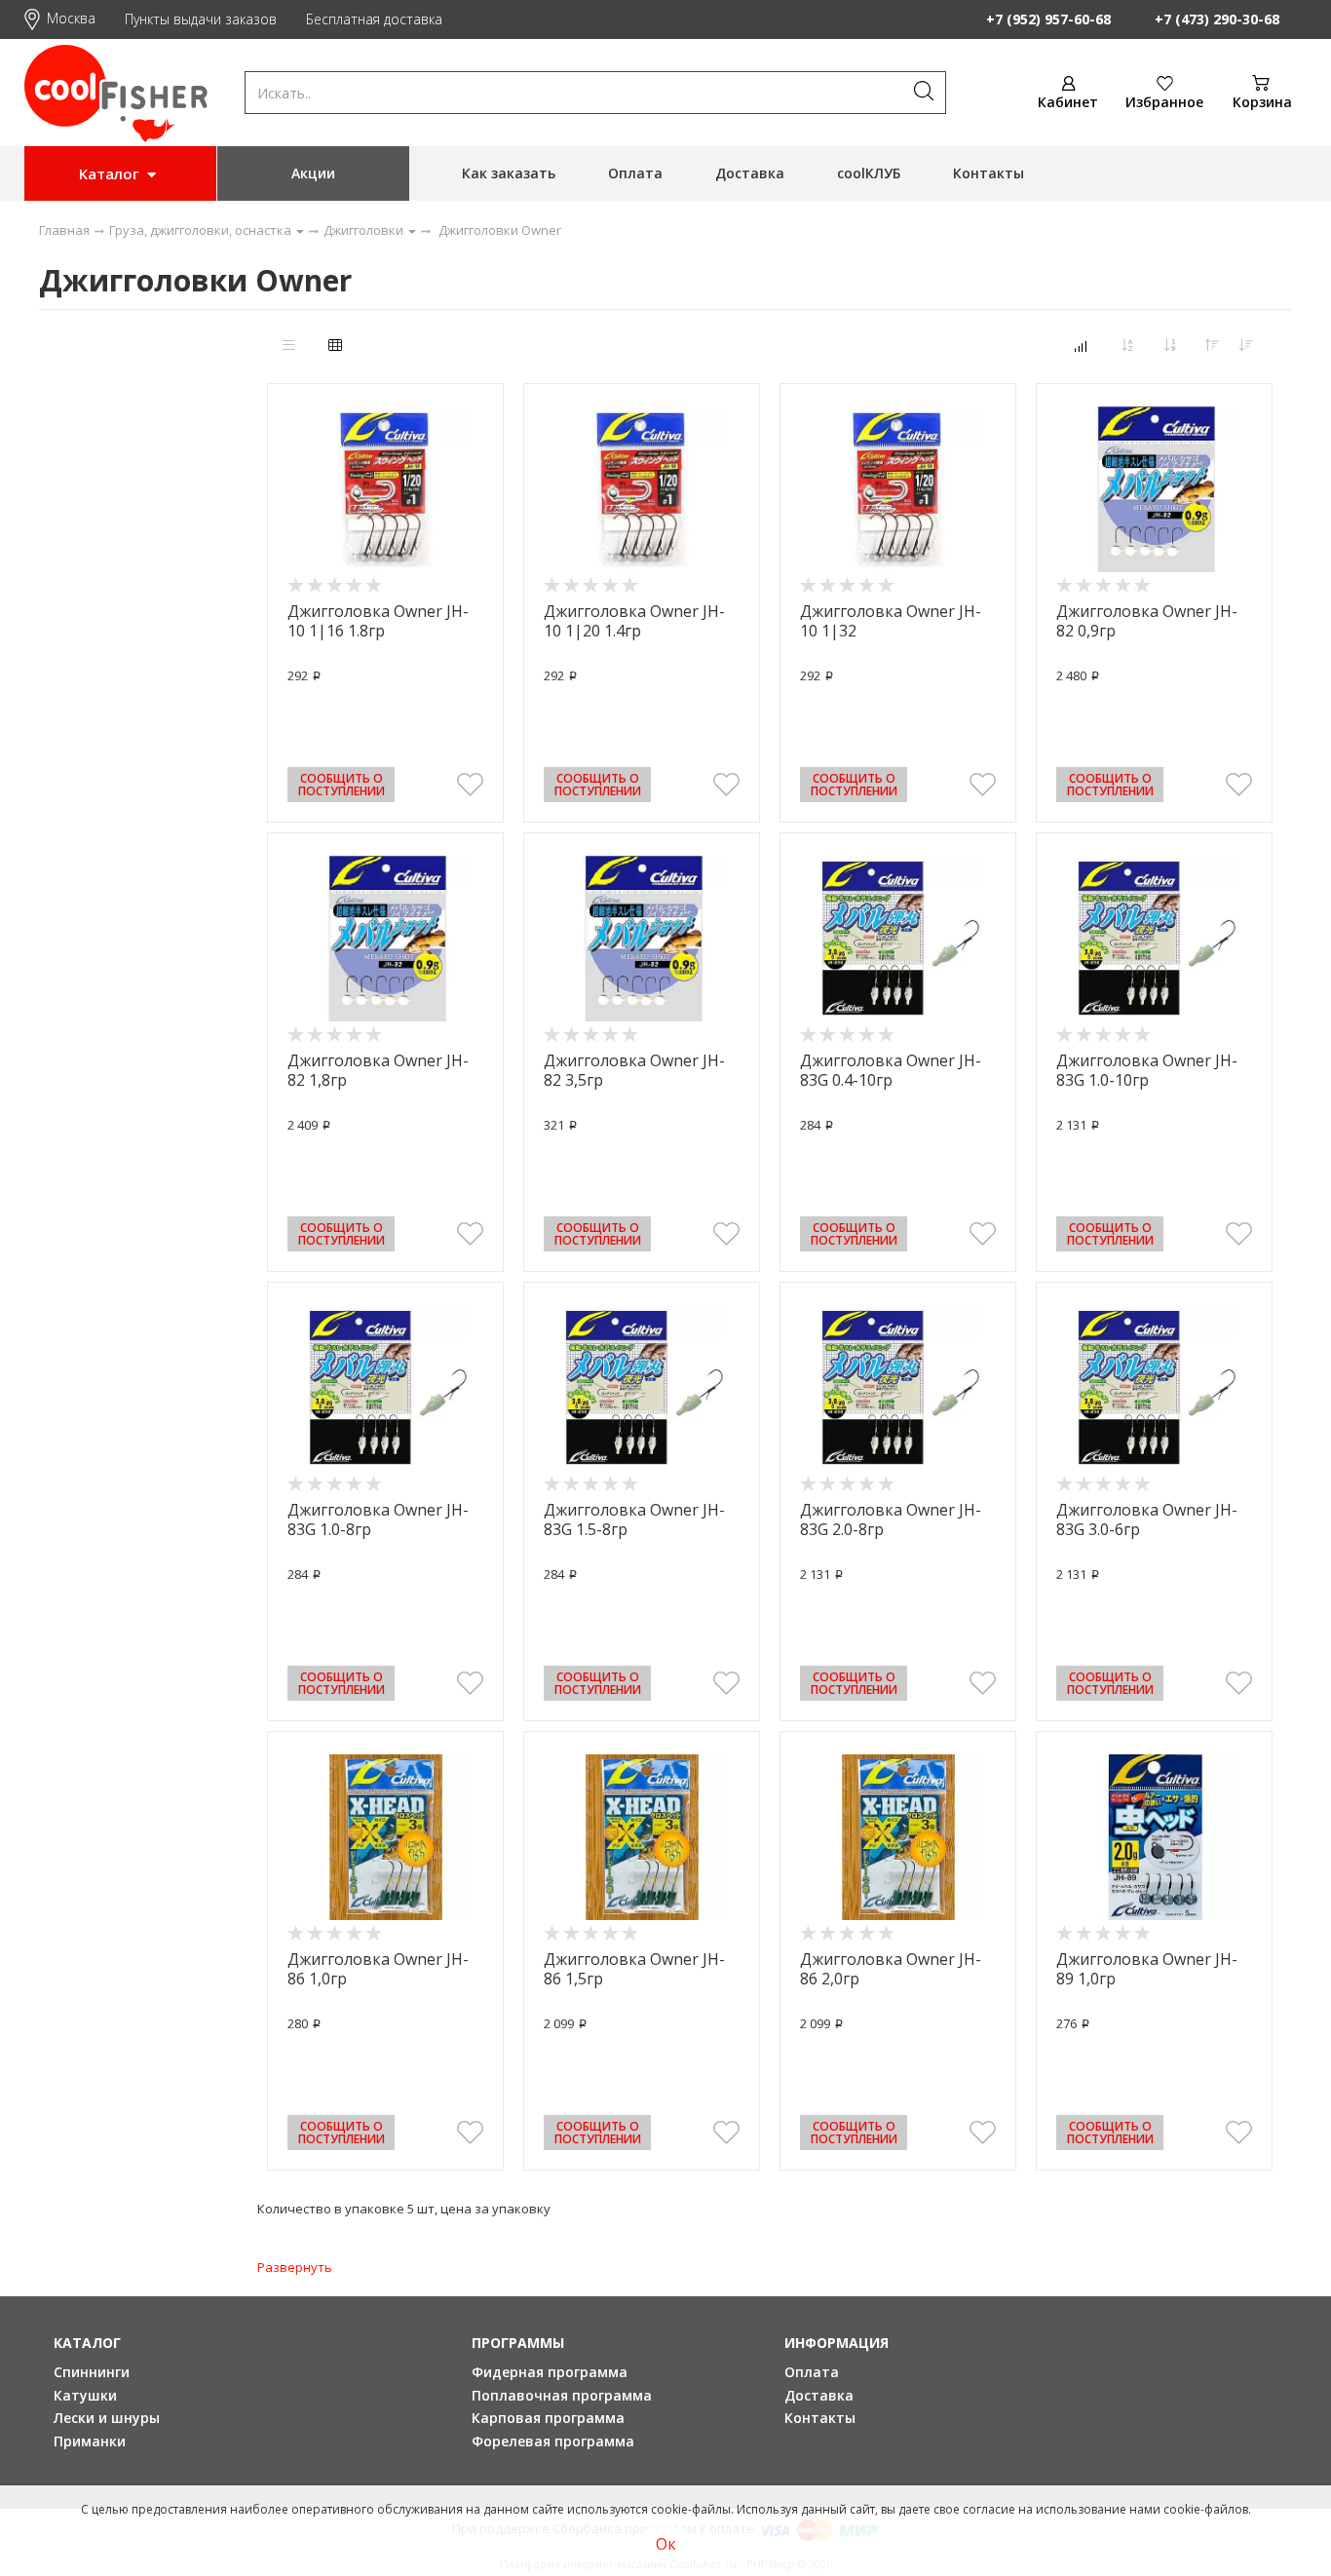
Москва (71, 18)
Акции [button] (313, 173)
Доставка (750, 173)
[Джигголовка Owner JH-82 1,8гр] (385, 939)
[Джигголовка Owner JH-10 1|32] (898, 489)
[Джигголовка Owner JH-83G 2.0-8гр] (898, 1388)
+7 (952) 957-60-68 (1048, 19)
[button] (470, 785)
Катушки (85, 2395)
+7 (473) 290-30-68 (1217, 19)
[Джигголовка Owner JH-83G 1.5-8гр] (642, 1388)
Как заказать (509, 173)
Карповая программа (548, 2418)
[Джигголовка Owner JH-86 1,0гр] (385, 1837)
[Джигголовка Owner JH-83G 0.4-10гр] (898, 939)
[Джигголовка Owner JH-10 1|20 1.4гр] (642, 489)
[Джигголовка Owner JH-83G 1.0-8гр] (385, 1388)
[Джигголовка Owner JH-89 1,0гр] (1154, 1837)
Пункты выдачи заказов (201, 19)
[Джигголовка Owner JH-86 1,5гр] (642, 1837)
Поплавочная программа (562, 2395)
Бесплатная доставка (374, 19)
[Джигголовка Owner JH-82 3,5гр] (642, 939)
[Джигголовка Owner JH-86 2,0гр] (898, 1837)
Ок (666, 2544)
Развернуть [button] (295, 2267)
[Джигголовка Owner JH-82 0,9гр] (1154, 489)
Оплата (635, 173)
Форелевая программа (553, 2441)
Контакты (989, 173)
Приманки (90, 2441)
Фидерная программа (550, 2372)
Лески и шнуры (107, 2418)
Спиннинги (92, 2372)
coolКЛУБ (869, 173)
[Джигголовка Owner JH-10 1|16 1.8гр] (385, 489)
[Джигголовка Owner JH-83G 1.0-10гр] (1154, 939)
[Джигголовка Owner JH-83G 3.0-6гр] (1154, 1388)
